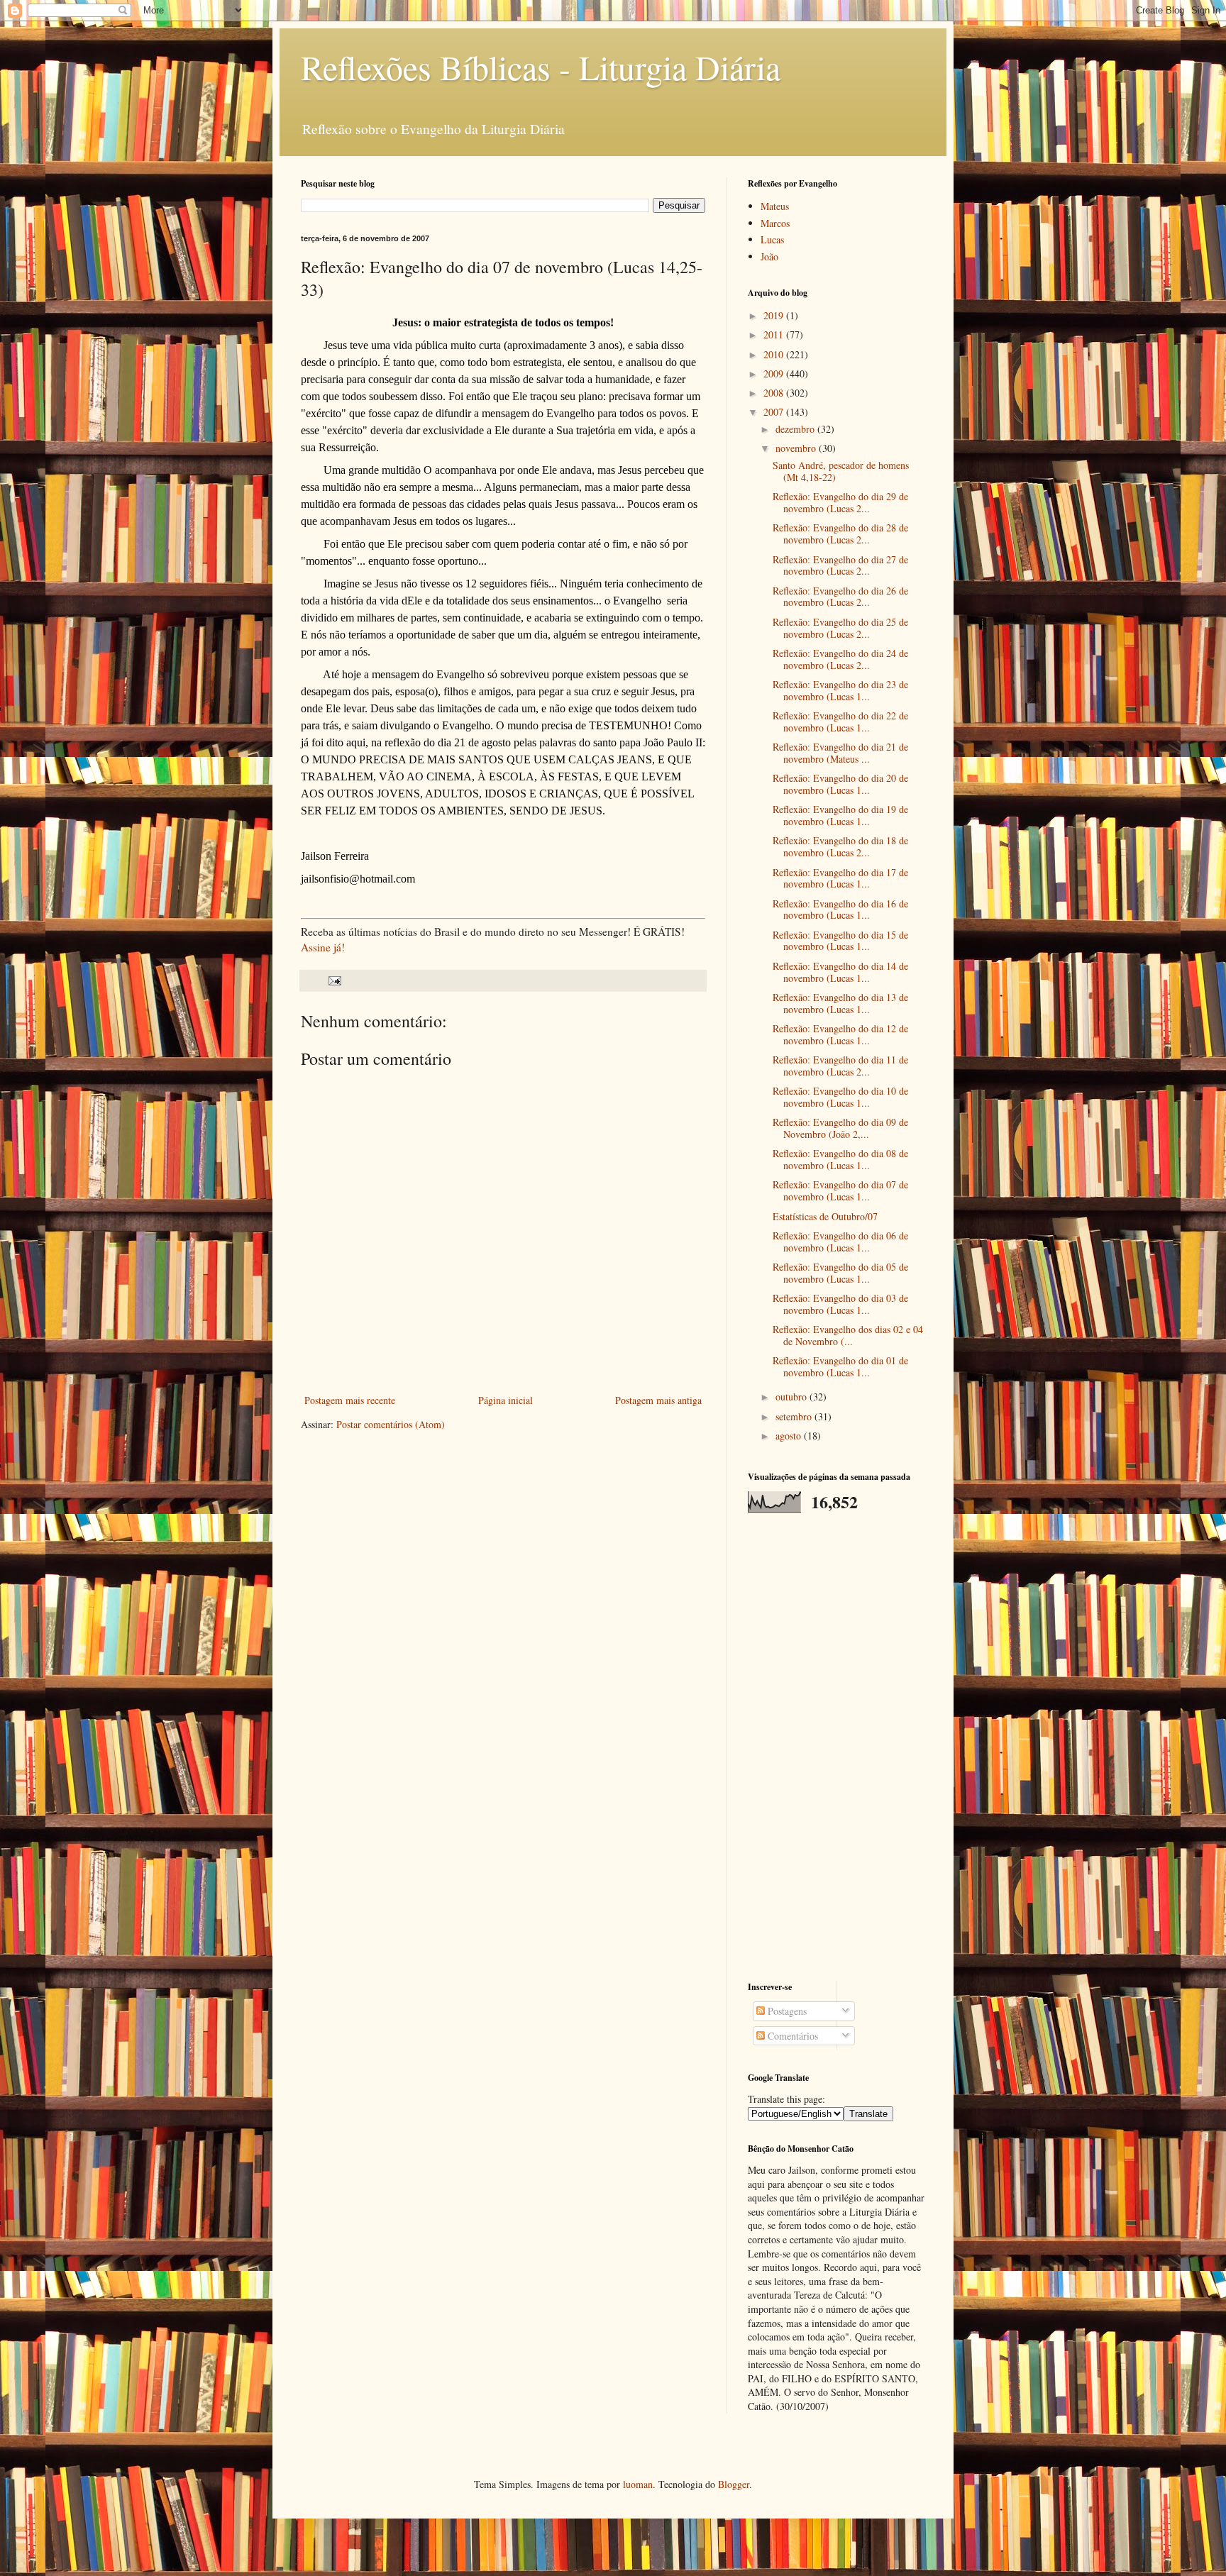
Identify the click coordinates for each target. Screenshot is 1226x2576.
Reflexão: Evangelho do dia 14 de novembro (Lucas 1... (840, 972)
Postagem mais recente (350, 1400)
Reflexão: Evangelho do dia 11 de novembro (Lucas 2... (840, 1066)
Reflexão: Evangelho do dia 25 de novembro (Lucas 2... (840, 628)
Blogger (734, 2484)
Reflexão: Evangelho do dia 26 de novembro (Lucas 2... (840, 597)
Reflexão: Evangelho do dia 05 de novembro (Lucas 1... (840, 1273)
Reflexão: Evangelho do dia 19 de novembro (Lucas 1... (840, 815)
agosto (790, 1436)
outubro (793, 1397)
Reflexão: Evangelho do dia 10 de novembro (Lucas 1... (840, 1097)
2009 (775, 374)
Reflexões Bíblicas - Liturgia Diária (541, 67)
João (769, 256)
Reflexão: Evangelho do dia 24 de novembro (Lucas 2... (840, 659)
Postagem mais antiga (658, 1400)
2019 (775, 315)
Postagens (786, 2011)
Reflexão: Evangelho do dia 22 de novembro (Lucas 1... (840, 722)
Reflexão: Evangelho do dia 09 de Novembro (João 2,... (840, 1128)
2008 (775, 393)
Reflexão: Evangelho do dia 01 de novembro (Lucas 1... (840, 1366)
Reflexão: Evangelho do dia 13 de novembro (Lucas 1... (840, 1003)
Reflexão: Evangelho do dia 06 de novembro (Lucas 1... (840, 1242)
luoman (638, 2484)
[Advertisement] (836, 1747)
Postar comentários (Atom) (391, 1424)
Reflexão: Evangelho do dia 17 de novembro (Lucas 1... (840, 878)
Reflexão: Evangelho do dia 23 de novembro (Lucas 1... (840, 690)
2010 (775, 354)
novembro (797, 448)
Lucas (772, 239)
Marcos (775, 223)
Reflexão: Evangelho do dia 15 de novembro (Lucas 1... (840, 941)
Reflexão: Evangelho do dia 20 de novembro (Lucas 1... (840, 784)
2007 (775, 412)
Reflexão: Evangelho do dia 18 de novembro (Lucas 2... (840, 846)
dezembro (796, 429)
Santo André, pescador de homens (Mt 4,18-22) (841, 471)
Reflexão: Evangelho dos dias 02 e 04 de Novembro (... (848, 1335)
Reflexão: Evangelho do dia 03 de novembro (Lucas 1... (840, 1304)
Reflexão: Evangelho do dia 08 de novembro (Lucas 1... (840, 1159)
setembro (795, 1416)
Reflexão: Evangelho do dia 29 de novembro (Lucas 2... (840, 502)
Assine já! (323, 947)
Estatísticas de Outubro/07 (825, 1216)
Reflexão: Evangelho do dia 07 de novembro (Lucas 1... (840, 1190)
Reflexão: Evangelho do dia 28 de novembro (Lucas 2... (840, 534)
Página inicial (506, 1400)
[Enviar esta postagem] (334, 980)
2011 (775, 335)
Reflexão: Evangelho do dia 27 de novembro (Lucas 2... (840, 565)
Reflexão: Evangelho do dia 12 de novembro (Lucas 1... (840, 1034)
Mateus (775, 206)
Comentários (791, 2036)
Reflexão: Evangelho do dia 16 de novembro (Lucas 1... (840, 910)
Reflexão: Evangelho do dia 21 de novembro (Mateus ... (840, 753)
